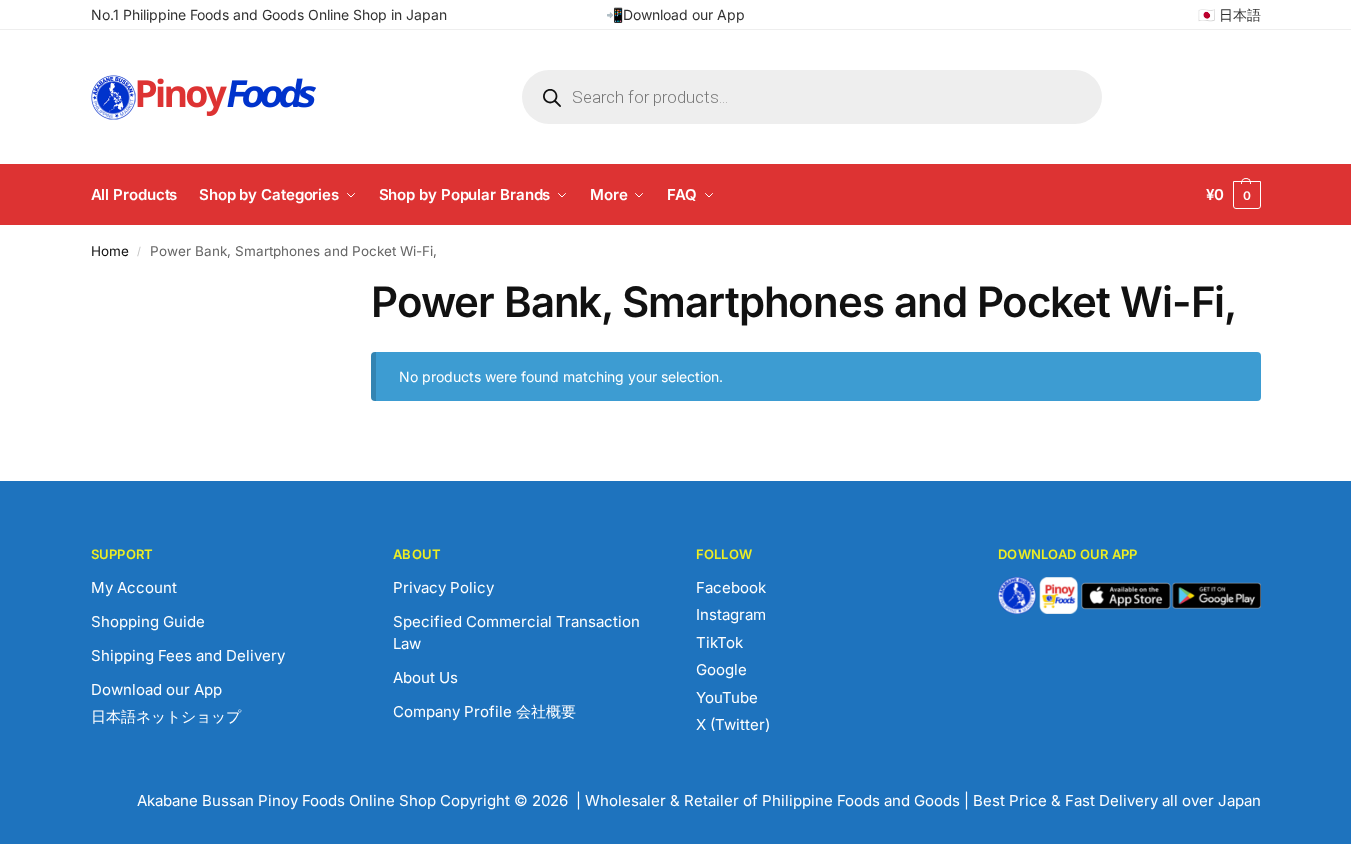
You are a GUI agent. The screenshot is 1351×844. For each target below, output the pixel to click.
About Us (425, 677)
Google (721, 669)
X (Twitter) (733, 724)
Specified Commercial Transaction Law (516, 633)
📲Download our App (675, 14)
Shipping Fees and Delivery (188, 655)
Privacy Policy (443, 587)
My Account (134, 587)
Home (110, 251)
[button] (1233, 195)
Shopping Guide (148, 621)
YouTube (727, 697)
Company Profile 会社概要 (484, 711)
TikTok (719, 642)
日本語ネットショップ (166, 716)
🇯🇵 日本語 (1229, 14)
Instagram (731, 614)
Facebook (731, 587)
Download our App (156, 689)
